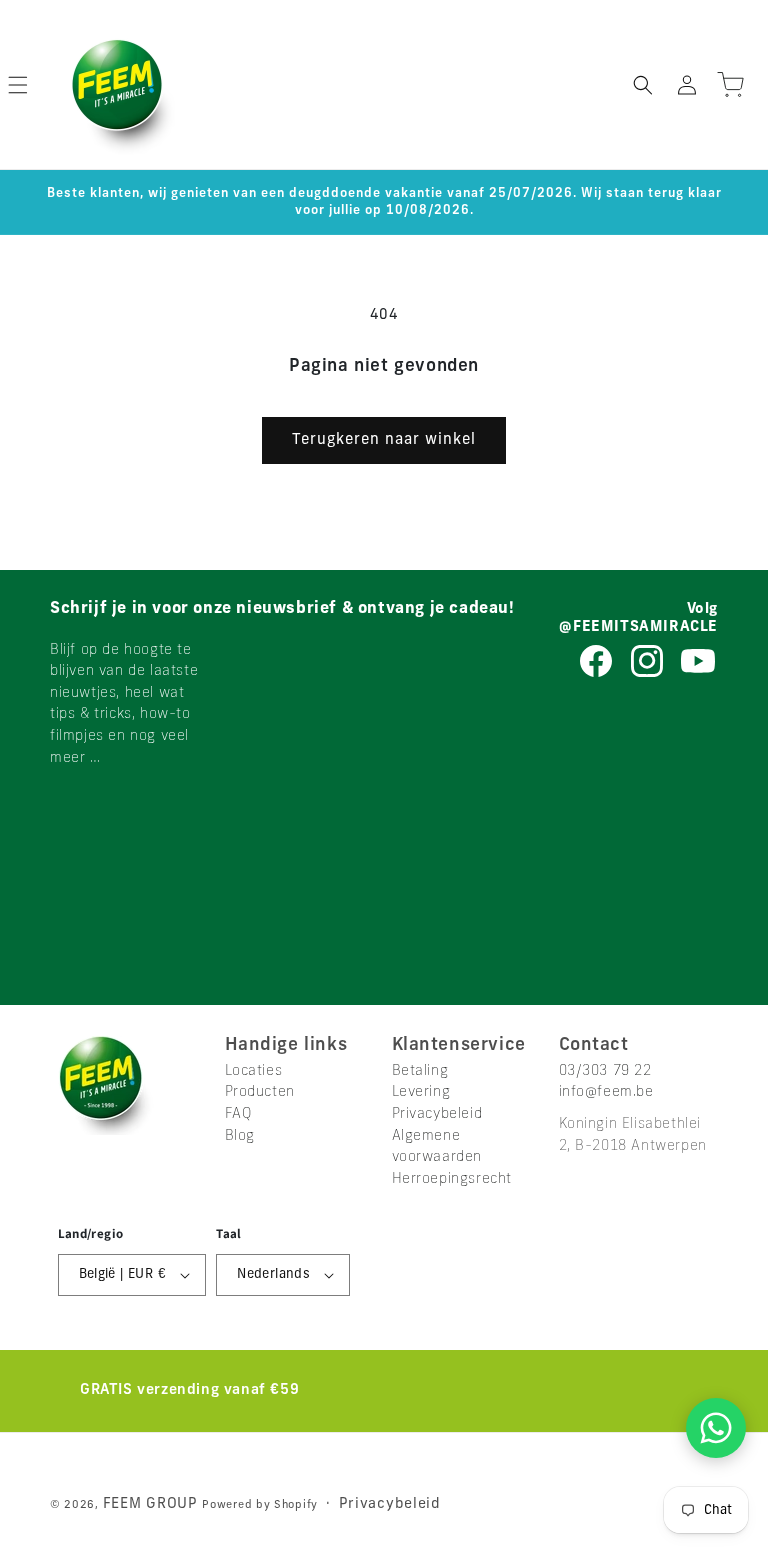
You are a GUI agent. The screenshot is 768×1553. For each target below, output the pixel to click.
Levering (421, 1092)
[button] (643, 85)
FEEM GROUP (153, 1504)
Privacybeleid (437, 1114)
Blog (240, 1136)
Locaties (254, 1071)
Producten (260, 1092)
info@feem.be (606, 1092)
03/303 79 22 (605, 1071)
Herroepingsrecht (452, 1179)
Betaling (420, 1071)
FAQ (239, 1114)
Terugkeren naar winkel (384, 440)
